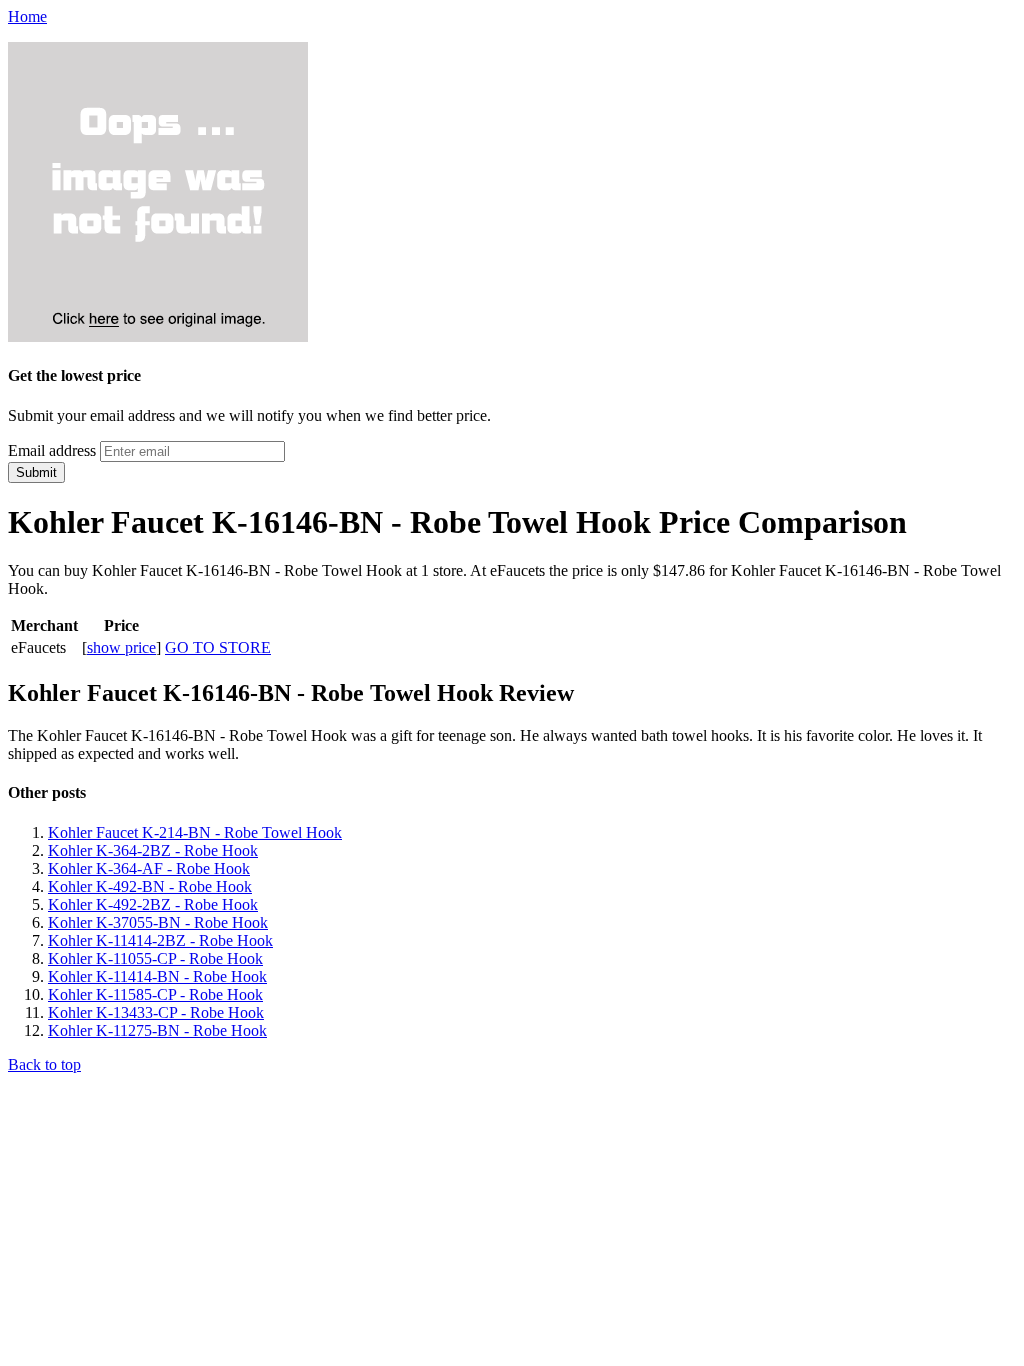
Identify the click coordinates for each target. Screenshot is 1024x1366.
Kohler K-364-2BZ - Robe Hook (153, 850)
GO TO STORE (218, 647)
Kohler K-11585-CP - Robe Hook (155, 994)
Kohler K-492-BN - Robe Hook (150, 886)
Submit (36, 472)
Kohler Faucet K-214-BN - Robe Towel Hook (195, 832)
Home (27, 16)
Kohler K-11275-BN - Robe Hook (157, 1030)
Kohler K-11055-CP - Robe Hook (155, 958)
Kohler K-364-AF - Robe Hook (149, 868)
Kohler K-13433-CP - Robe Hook (156, 1012)
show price (121, 647)
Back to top (44, 1064)
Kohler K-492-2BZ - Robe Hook (153, 904)
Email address (52, 450)
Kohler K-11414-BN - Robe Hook (157, 976)
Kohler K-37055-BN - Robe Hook (158, 922)
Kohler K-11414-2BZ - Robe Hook (160, 940)
